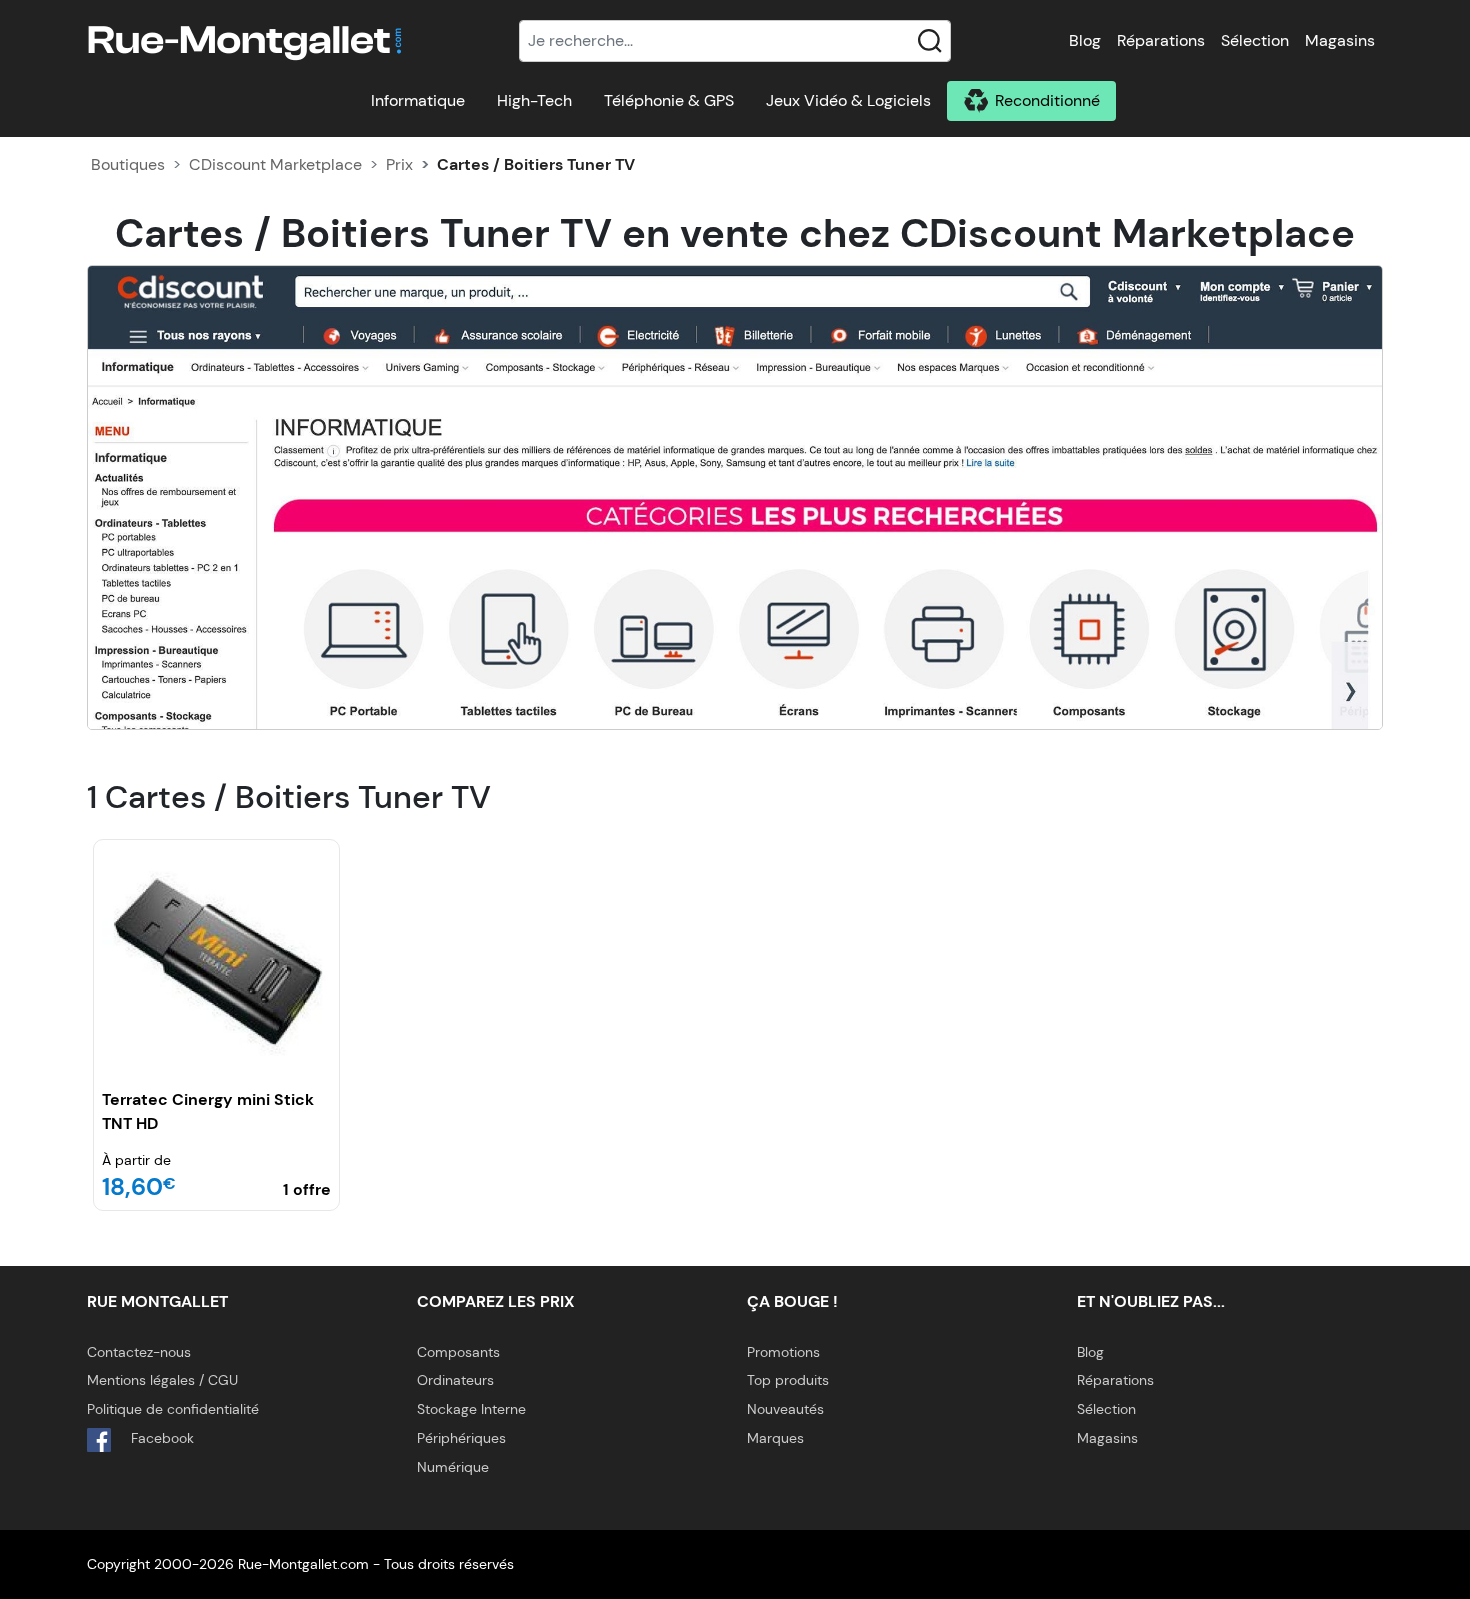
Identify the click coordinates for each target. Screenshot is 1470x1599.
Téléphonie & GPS (669, 100)
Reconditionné (1047, 100)
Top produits (788, 1380)
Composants (458, 1352)
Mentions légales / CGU (162, 1380)
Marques (775, 1438)
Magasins (1340, 40)
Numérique (453, 1467)
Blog (1085, 40)
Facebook (160, 1438)
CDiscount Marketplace (275, 164)
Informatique (418, 100)
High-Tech (534, 100)
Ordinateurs (455, 1380)
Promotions (783, 1352)
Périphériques (461, 1438)
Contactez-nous (139, 1352)
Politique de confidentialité (173, 1409)
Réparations (1161, 40)
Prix (399, 164)
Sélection (1255, 40)
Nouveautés (785, 1409)
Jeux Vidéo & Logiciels (848, 100)
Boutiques (128, 164)
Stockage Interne (471, 1409)
